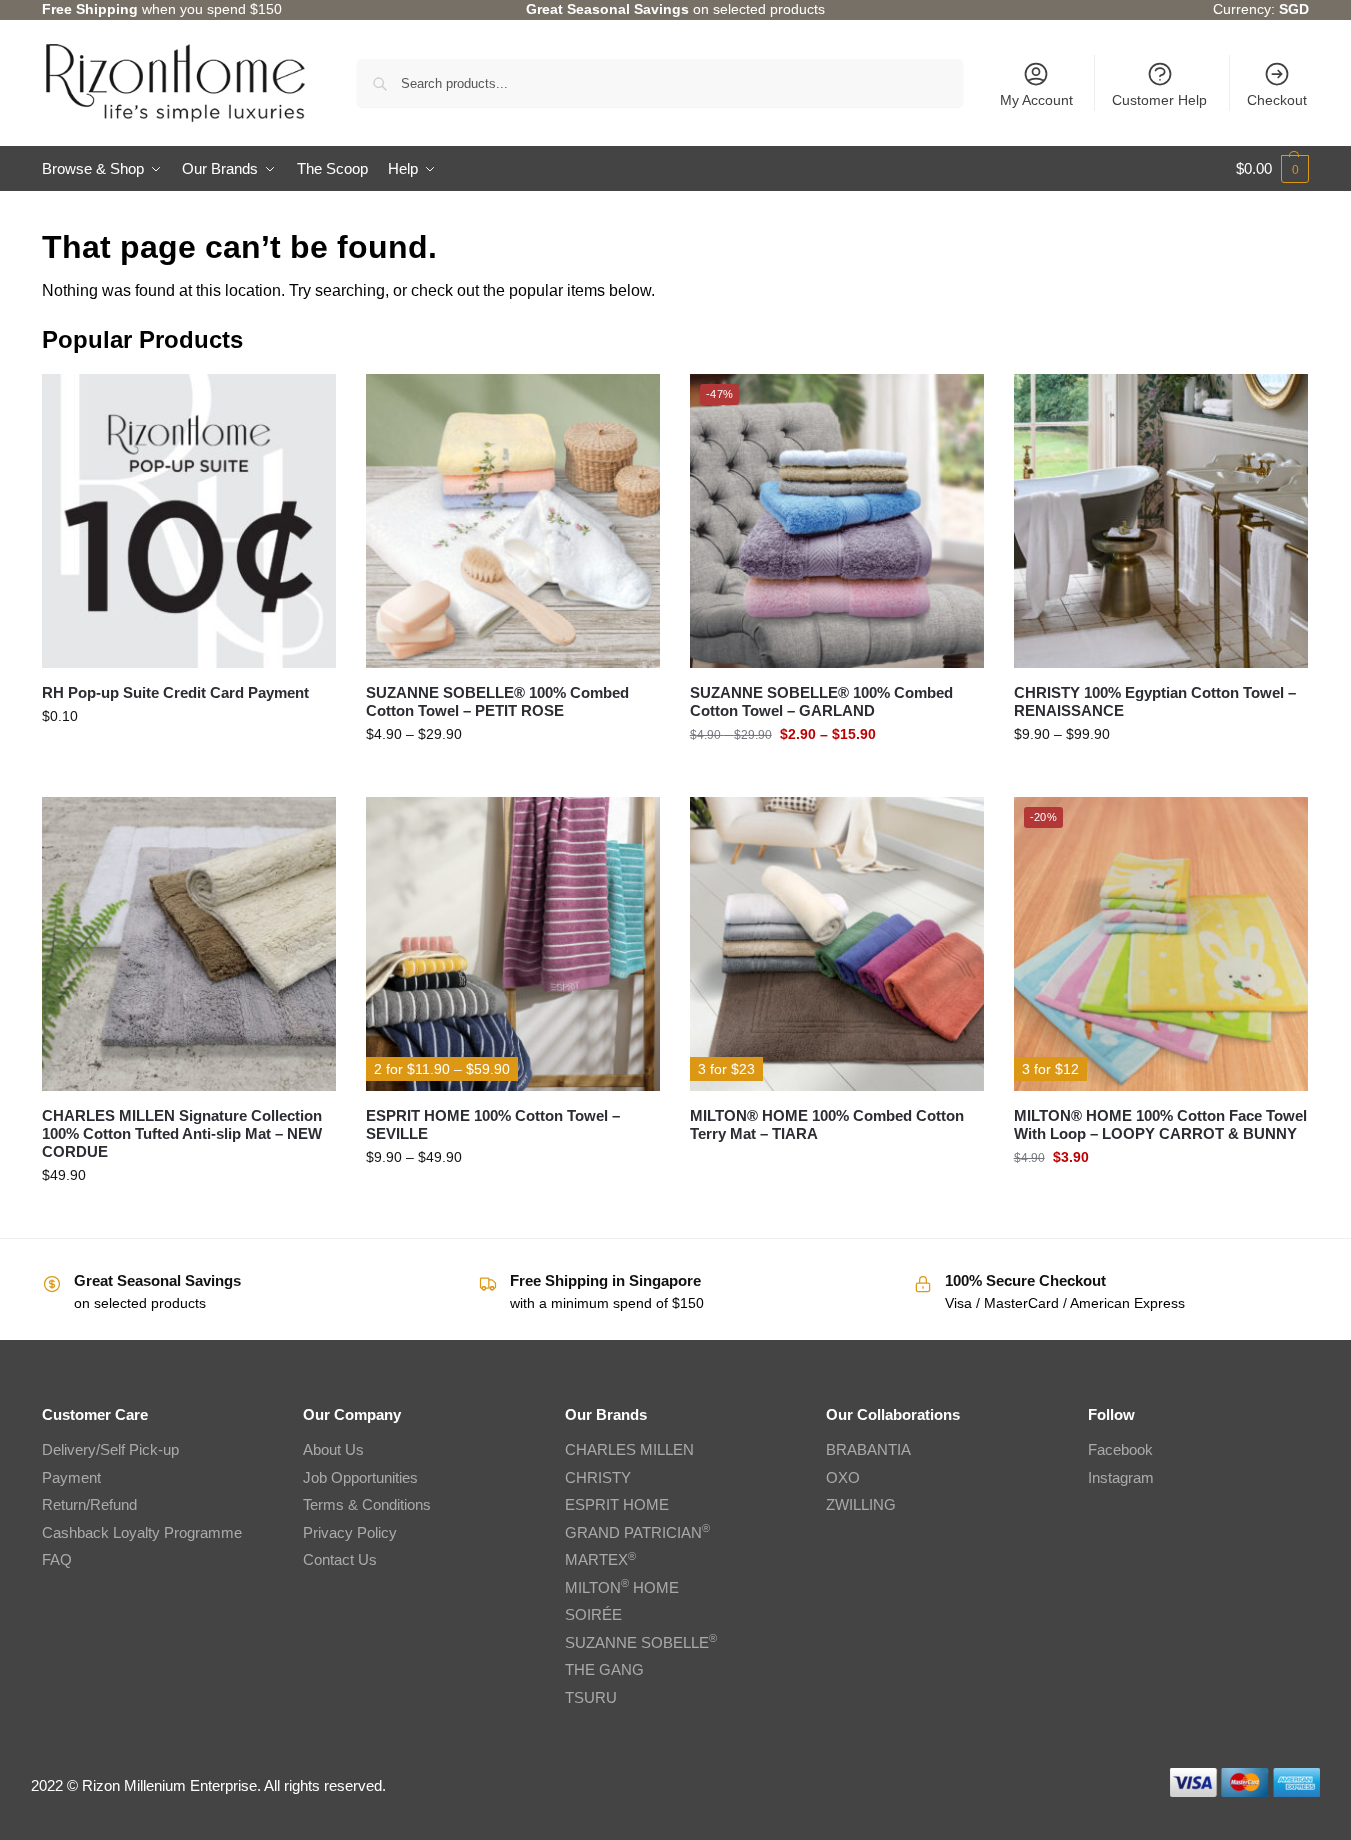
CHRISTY (598, 1477)
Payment (71, 1477)
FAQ (57, 1559)
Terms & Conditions (367, 1504)
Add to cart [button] (189, 759)
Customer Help (1159, 100)
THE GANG (604, 1669)
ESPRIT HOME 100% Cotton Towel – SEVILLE (493, 1124)
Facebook (1120, 1449)
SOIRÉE (593, 1614)
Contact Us (340, 1559)
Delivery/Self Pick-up (110, 1449)
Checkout (1277, 100)
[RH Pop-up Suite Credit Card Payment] (189, 521)
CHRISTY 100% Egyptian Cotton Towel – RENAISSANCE (1155, 701)
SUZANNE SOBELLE (641, 1642)
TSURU (591, 1697)
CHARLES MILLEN (629, 1449)
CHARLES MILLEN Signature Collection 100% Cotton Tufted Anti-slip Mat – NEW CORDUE (182, 1133)
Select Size (513, 777)
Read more (836, 1167)
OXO (843, 1477)
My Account (1036, 100)
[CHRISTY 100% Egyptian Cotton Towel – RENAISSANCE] (1161, 521)
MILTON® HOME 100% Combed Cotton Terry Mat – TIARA (827, 1124)
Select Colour (1161, 1200)
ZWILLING (861, 1504)
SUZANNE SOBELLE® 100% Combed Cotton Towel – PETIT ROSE (497, 701)
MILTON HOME (622, 1587)
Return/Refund (89, 1504)
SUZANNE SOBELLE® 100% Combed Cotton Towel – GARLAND (821, 701)
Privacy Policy (350, 1532)
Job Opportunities (360, 1477)
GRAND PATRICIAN (637, 1532)
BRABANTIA (868, 1449)
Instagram (1121, 1477)
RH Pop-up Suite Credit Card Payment (175, 692)
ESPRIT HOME (617, 1504)
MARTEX (600, 1559)
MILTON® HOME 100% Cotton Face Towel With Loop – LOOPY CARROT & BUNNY (1160, 1124)
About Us (333, 1449)
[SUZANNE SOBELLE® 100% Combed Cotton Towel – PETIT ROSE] (513, 521)
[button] (1272, 169)
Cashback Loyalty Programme (142, 1532)
